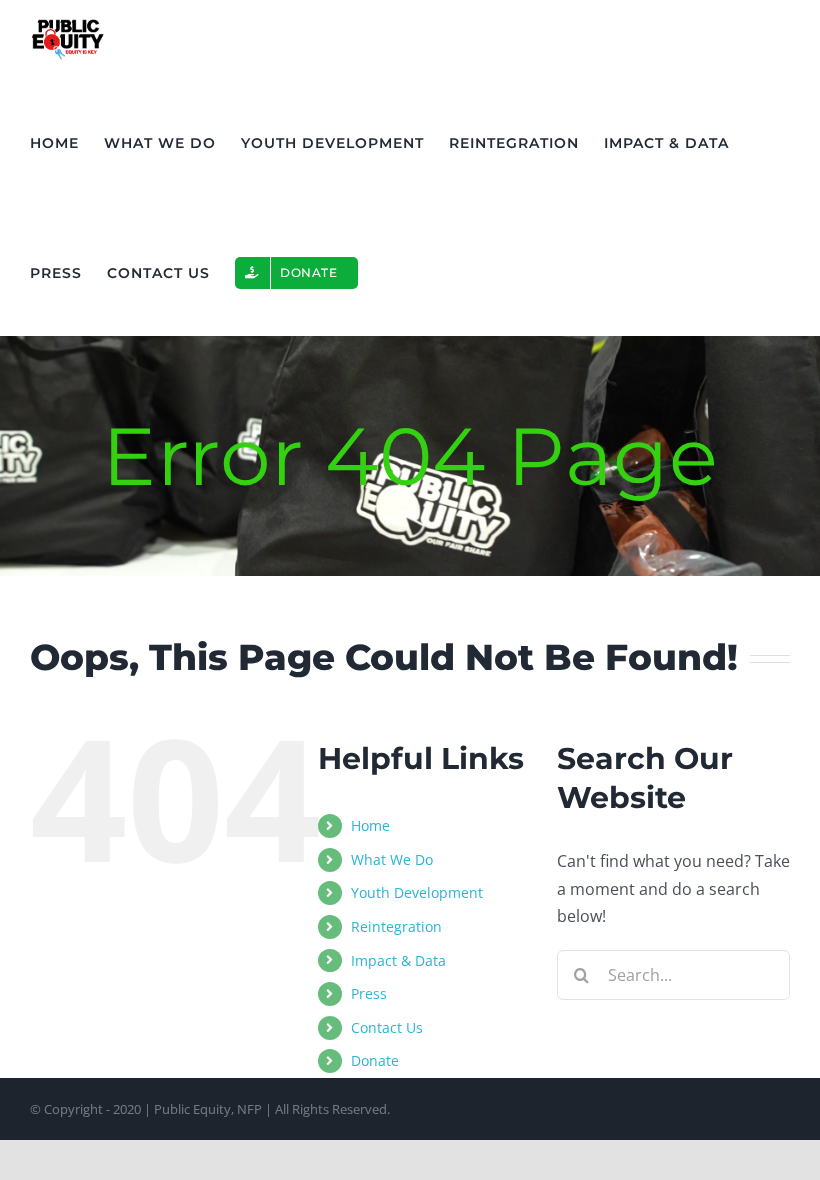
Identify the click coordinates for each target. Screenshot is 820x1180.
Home (370, 825)
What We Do (392, 859)
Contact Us (387, 1027)
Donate (375, 1060)
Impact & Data (398, 960)
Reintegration (396, 926)
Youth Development (417, 892)
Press (369, 993)
